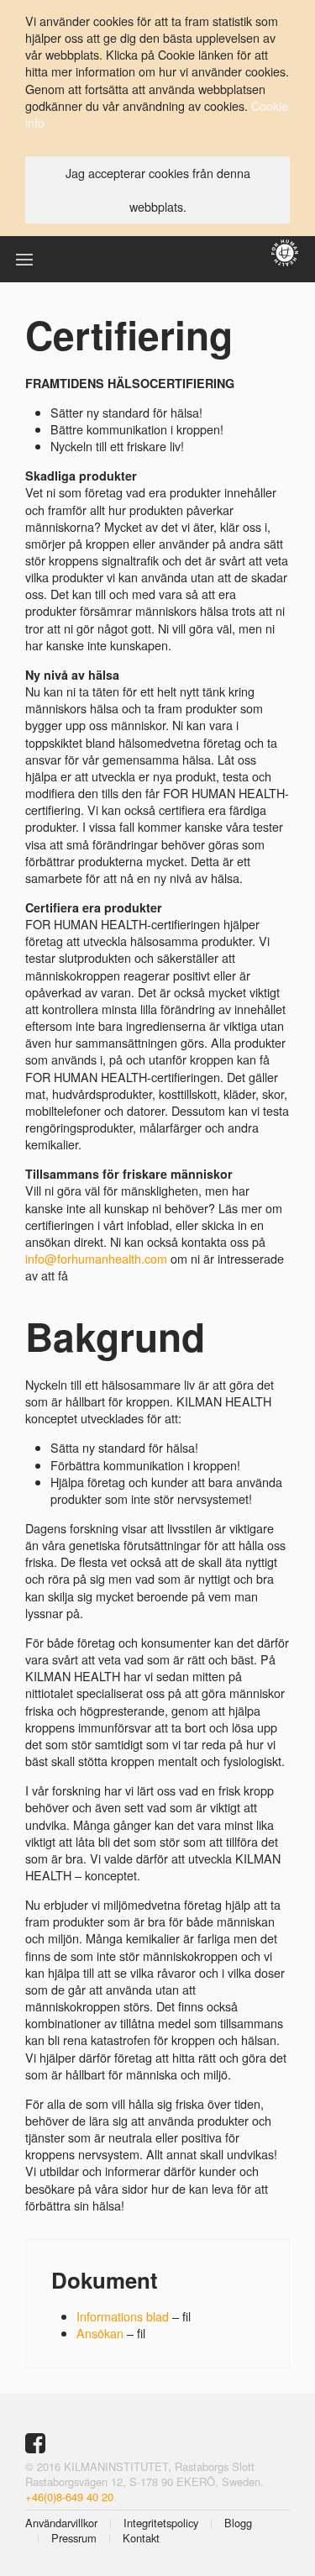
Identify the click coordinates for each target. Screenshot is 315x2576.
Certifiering (129, 334)
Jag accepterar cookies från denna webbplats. (158, 189)
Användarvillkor (61, 2523)
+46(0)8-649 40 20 (69, 2497)
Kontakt (141, 2538)
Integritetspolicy (161, 2523)
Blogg (238, 2523)
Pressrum (74, 2538)
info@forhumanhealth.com (96, 1258)
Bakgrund (115, 1336)
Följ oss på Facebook (37, 2443)
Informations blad (124, 2316)
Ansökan (100, 2333)
